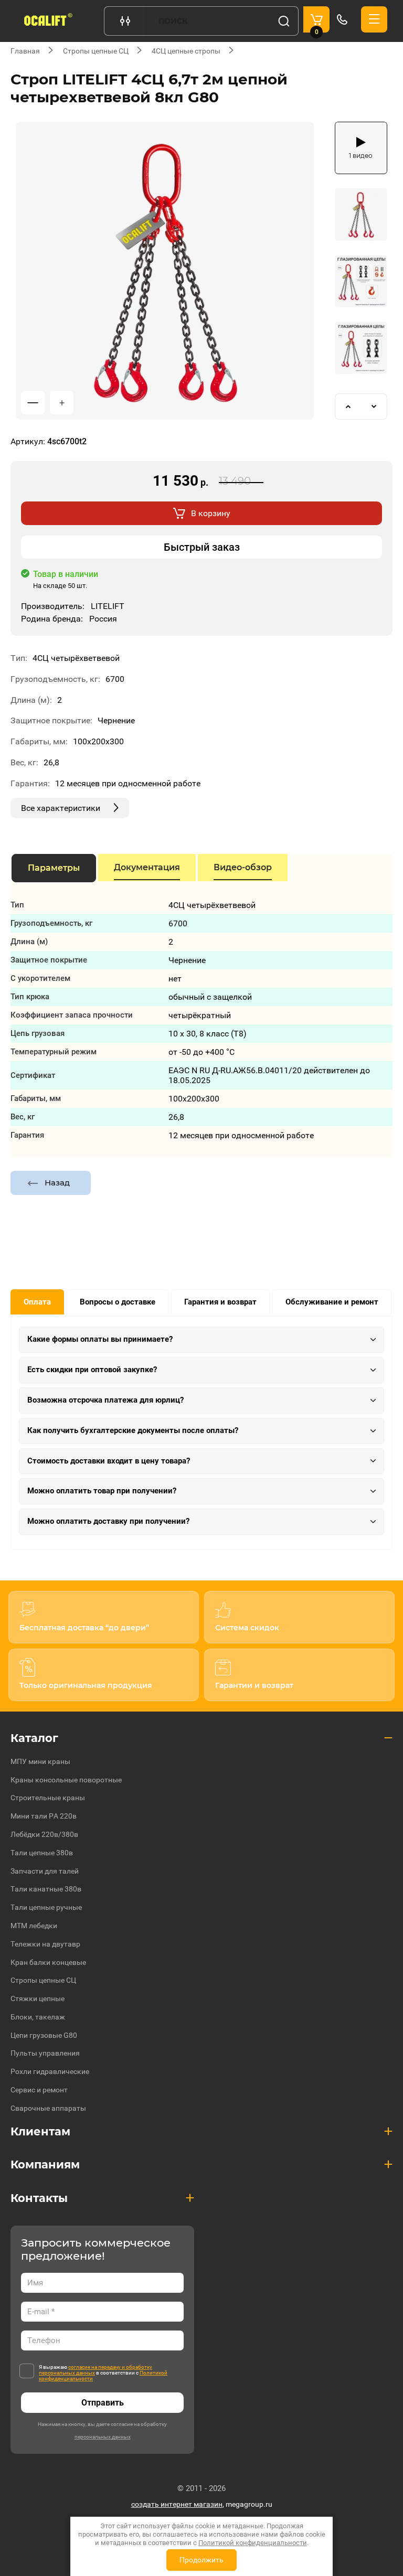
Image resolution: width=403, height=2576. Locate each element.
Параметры (54, 868)
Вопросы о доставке (118, 1302)
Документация (147, 867)
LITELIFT (108, 606)
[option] (165, 271)
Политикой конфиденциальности (253, 2543)
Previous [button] (348, 407)
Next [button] (374, 407)
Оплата (37, 1302)
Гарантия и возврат (220, 1302)
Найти (284, 21)
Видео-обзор (243, 867)
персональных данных (103, 2437)
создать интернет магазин (177, 2504)
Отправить (103, 2403)
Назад (57, 1183)
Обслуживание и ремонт (332, 1302)
